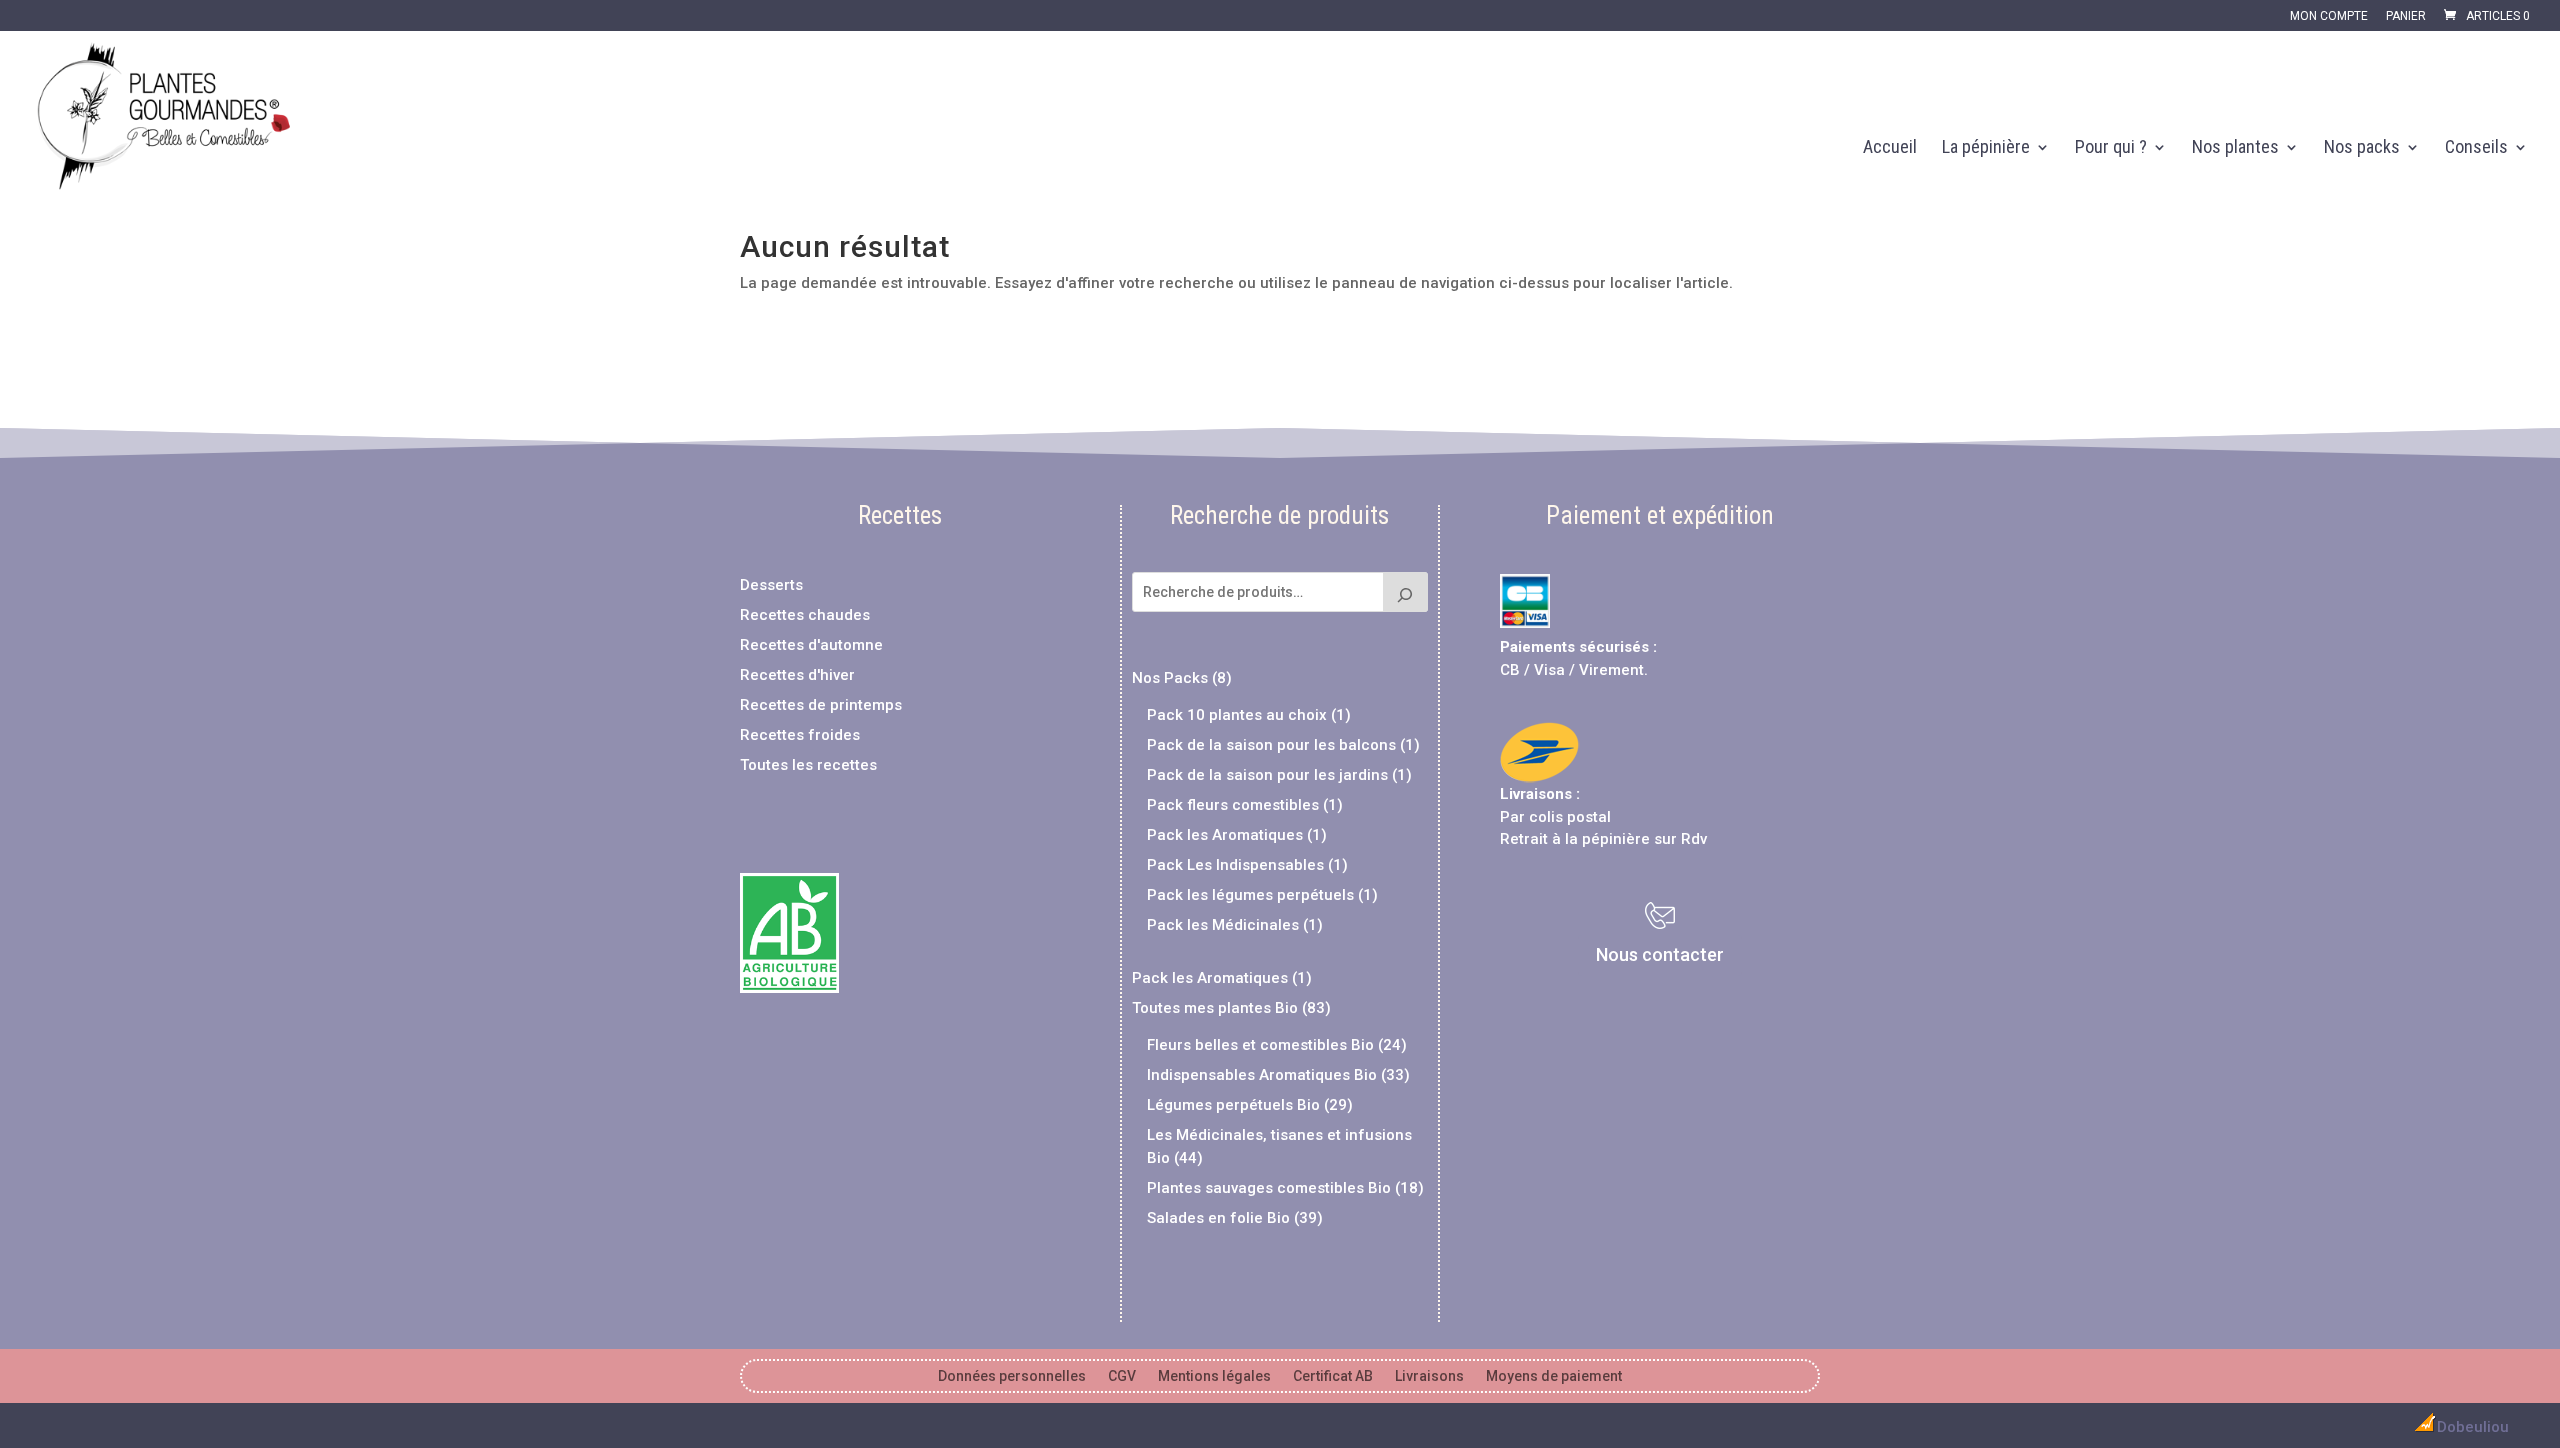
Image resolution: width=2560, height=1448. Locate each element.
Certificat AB (1333, 1376)
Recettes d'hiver (797, 675)
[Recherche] (1406, 592)
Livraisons (1536, 794)
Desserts (771, 585)
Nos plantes (2235, 148)
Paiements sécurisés (1574, 647)
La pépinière (1986, 148)
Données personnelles (1012, 1376)
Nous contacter (1660, 954)
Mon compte (2329, 16)
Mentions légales (1214, 1376)
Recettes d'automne (811, 645)
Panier (2406, 16)
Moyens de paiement (1554, 1376)
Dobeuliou (2473, 1427)
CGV (1122, 1376)
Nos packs (2362, 148)
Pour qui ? (2111, 148)
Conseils (2476, 148)
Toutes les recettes (808, 765)
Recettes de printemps (821, 705)
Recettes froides (800, 735)
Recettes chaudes (805, 615)
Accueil (1890, 148)
